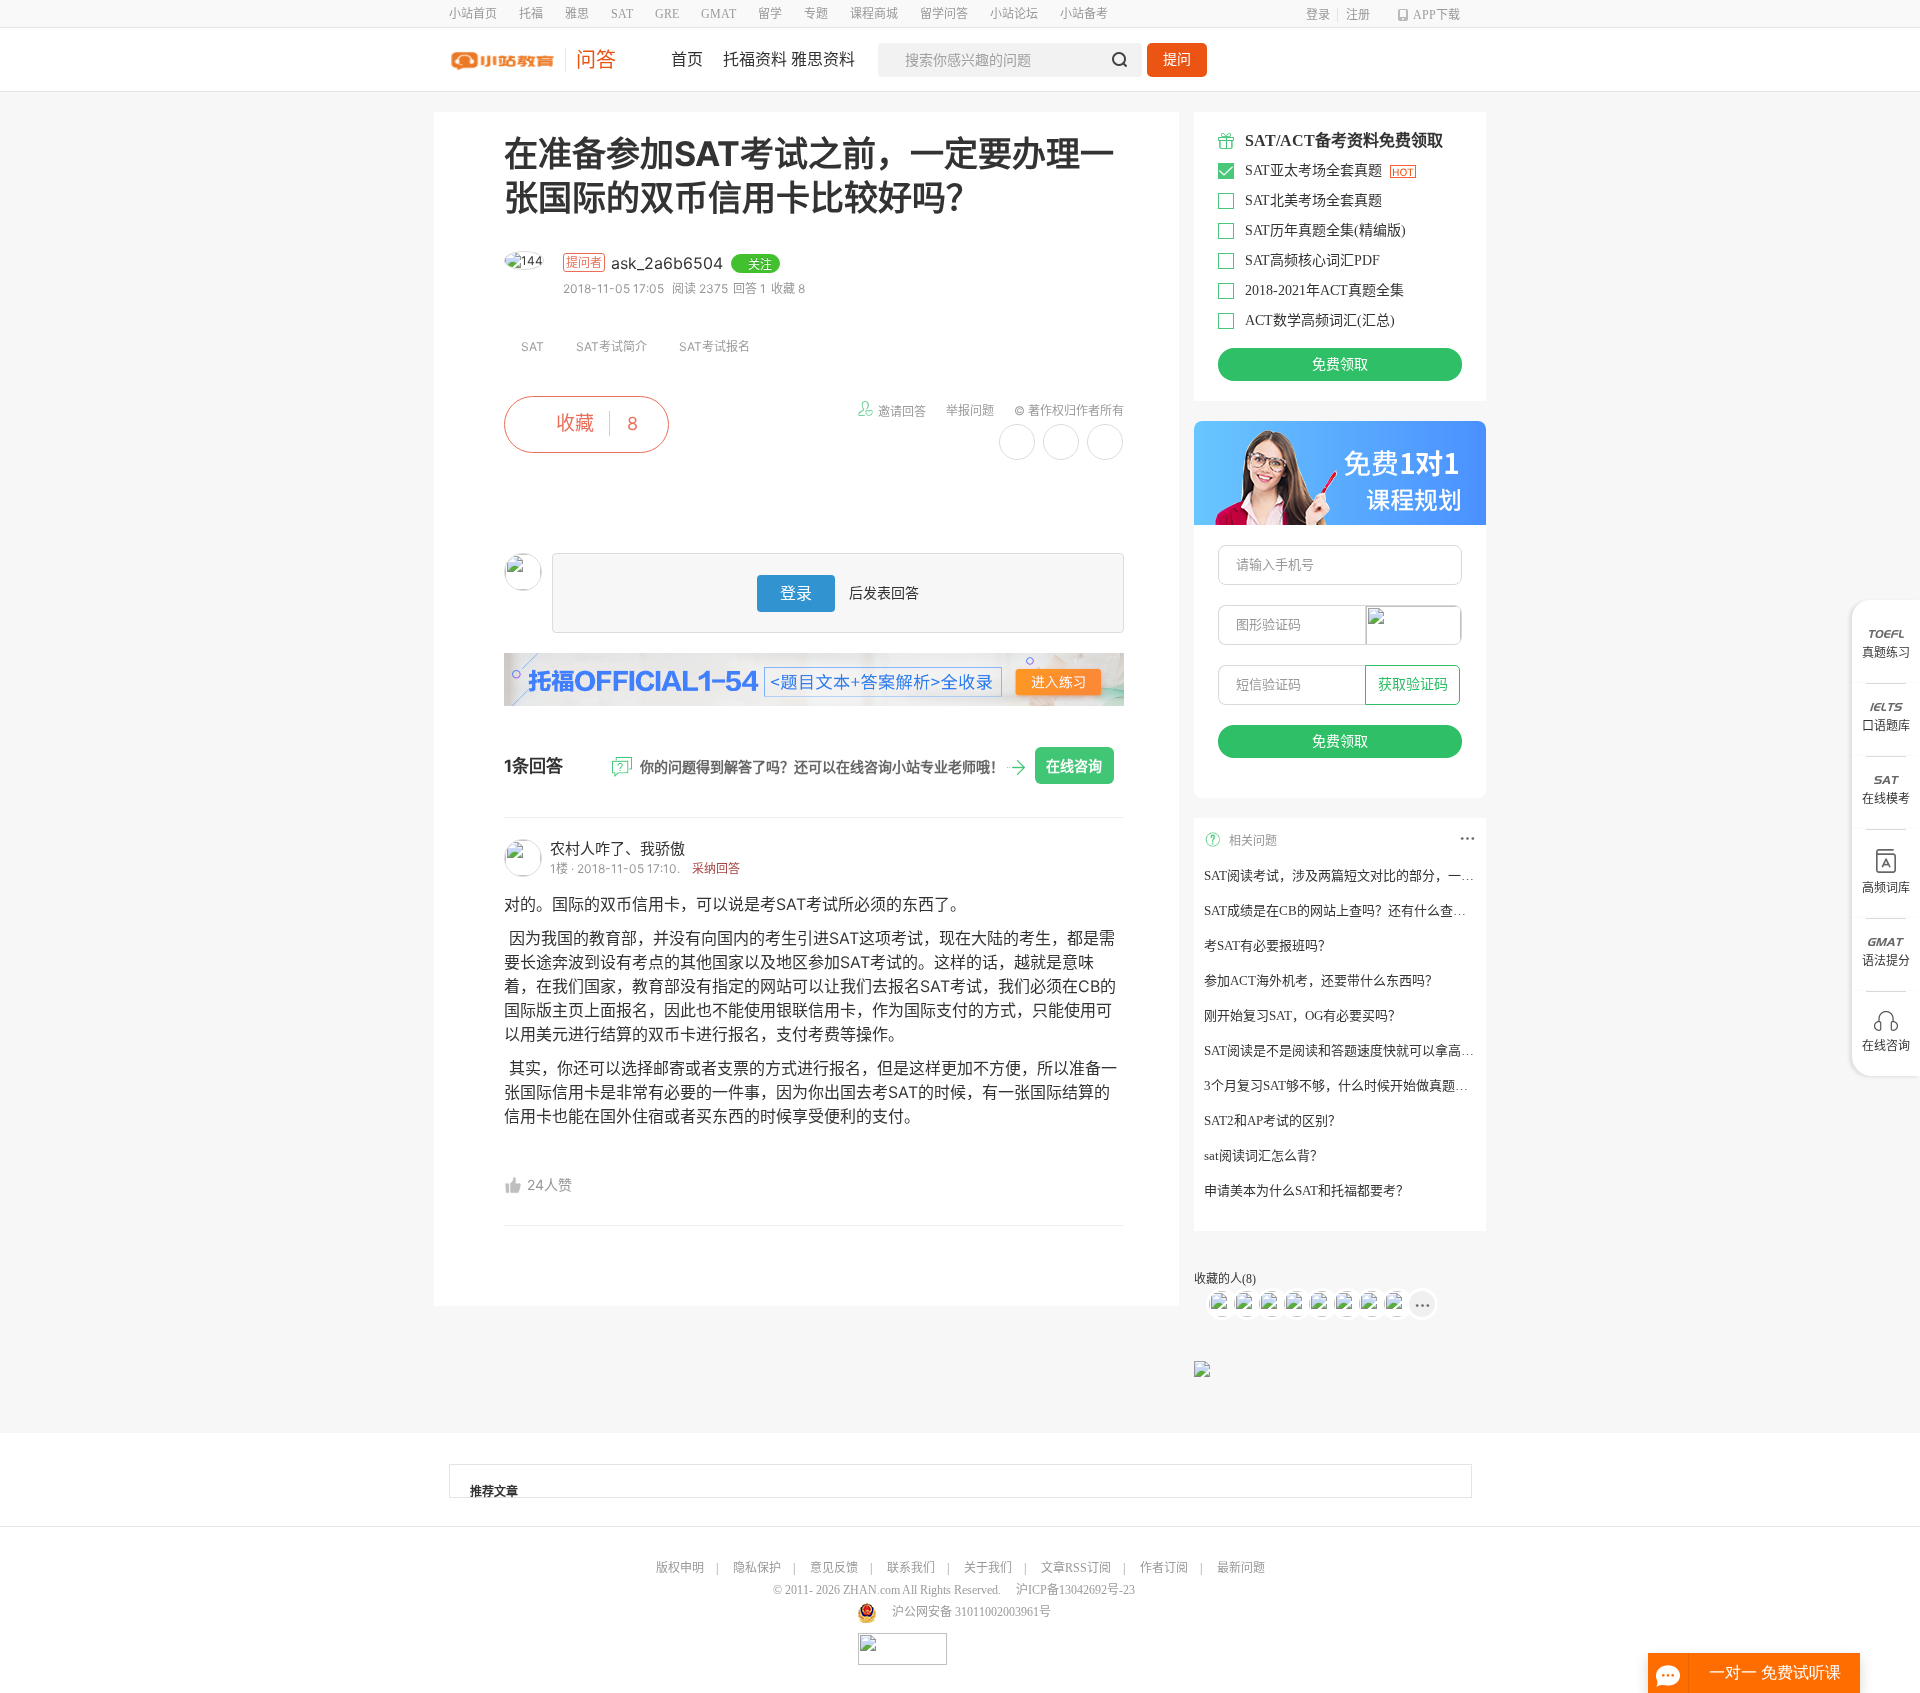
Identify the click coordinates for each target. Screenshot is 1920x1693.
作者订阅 (1164, 1568)
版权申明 (680, 1568)
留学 (770, 14)
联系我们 (911, 1568)
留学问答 (944, 14)
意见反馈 (834, 1568)
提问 (1177, 59)
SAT (622, 14)
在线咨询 (1074, 765)
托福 (531, 14)
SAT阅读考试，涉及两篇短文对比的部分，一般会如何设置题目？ (1391, 875)
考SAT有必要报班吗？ (1267, 945)
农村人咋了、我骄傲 (617, 848)
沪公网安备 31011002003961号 (971, 1612)
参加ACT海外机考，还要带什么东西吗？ (1321, 980)
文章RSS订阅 (1076, 1568)
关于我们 (988, 1568)
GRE (667, 14)
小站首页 (473, 14)
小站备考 (1084, 14)
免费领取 (1340, 364)
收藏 (575, 423)
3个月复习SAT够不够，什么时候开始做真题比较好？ (1355, 1085)
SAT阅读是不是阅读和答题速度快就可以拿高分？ (1345, 1050)
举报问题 (970, 410)
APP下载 (1436, 15)
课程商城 (874, 14)
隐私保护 (757, 1568)
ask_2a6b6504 (669, 263)
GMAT (718, 14)
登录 (1318, 15)
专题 (816, 14)
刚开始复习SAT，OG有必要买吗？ (1302, 1015)
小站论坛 (1014, 14)
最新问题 (1241, 1568)
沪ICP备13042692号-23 (1075, 1590)
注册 (1358, 15)
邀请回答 (902, 411)
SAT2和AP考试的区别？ (1272, 1120)
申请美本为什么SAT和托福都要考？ (1306, 1190)
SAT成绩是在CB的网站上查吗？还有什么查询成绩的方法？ (1374, 910)
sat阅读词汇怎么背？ (1263, 1155)
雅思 (577, 14)
